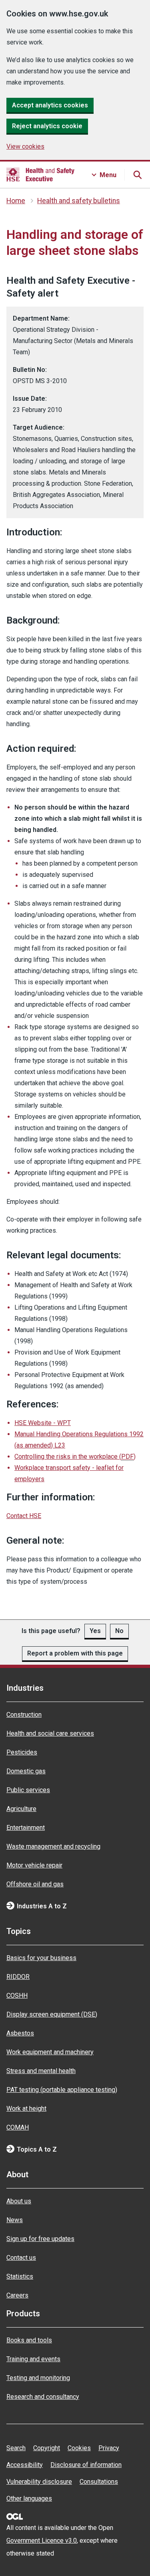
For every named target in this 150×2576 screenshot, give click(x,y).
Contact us (21, 2258)
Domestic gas (26, 1771)
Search (16, 2448)
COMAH (18, 2127)
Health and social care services (50, 1733)
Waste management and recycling (53, 1846)
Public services (28, 1790)
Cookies (79, 2448)
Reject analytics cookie (47, 126)
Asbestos (20, 2033)
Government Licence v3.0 (42, 2541)
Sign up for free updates (40, 2239)
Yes (95, 1631)
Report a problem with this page (75, 1653)
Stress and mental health (41, 2071)
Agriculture (21, 1809)
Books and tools (29, 2340)
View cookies (25, 146)
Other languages (29, 2498)
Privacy (109, 2448)
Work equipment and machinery (50, 2052)
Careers (17, 2295)
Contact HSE (24, 1516)
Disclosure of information (86, 2465)
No (119, 1631)
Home (16, 201)
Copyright (47, 2448)
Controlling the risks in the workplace (75, 1457)
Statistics (20, 2276)
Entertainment (26, 1828)
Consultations (99, 2482)
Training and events (33, 2359)
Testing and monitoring (38, 2378)
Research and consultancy (43, 2397)
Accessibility (25, 2465)
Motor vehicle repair (34, 1865)
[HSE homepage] (40, 175)
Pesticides (22, 1752)
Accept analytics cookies (50, 105)
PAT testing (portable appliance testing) (62, 2090)
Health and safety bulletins (79, 201)
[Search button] (137, 175)
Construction (24, 1715)
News (15, 2220)
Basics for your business (41, 1958)
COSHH (17, 1996)
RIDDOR (18, 1977)
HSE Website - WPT (43, 1423)
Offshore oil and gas (35, 1884)
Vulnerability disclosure (39, 2482)
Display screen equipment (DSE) (52, 2014)
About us (19, 2201)
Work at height (26, 2109)
